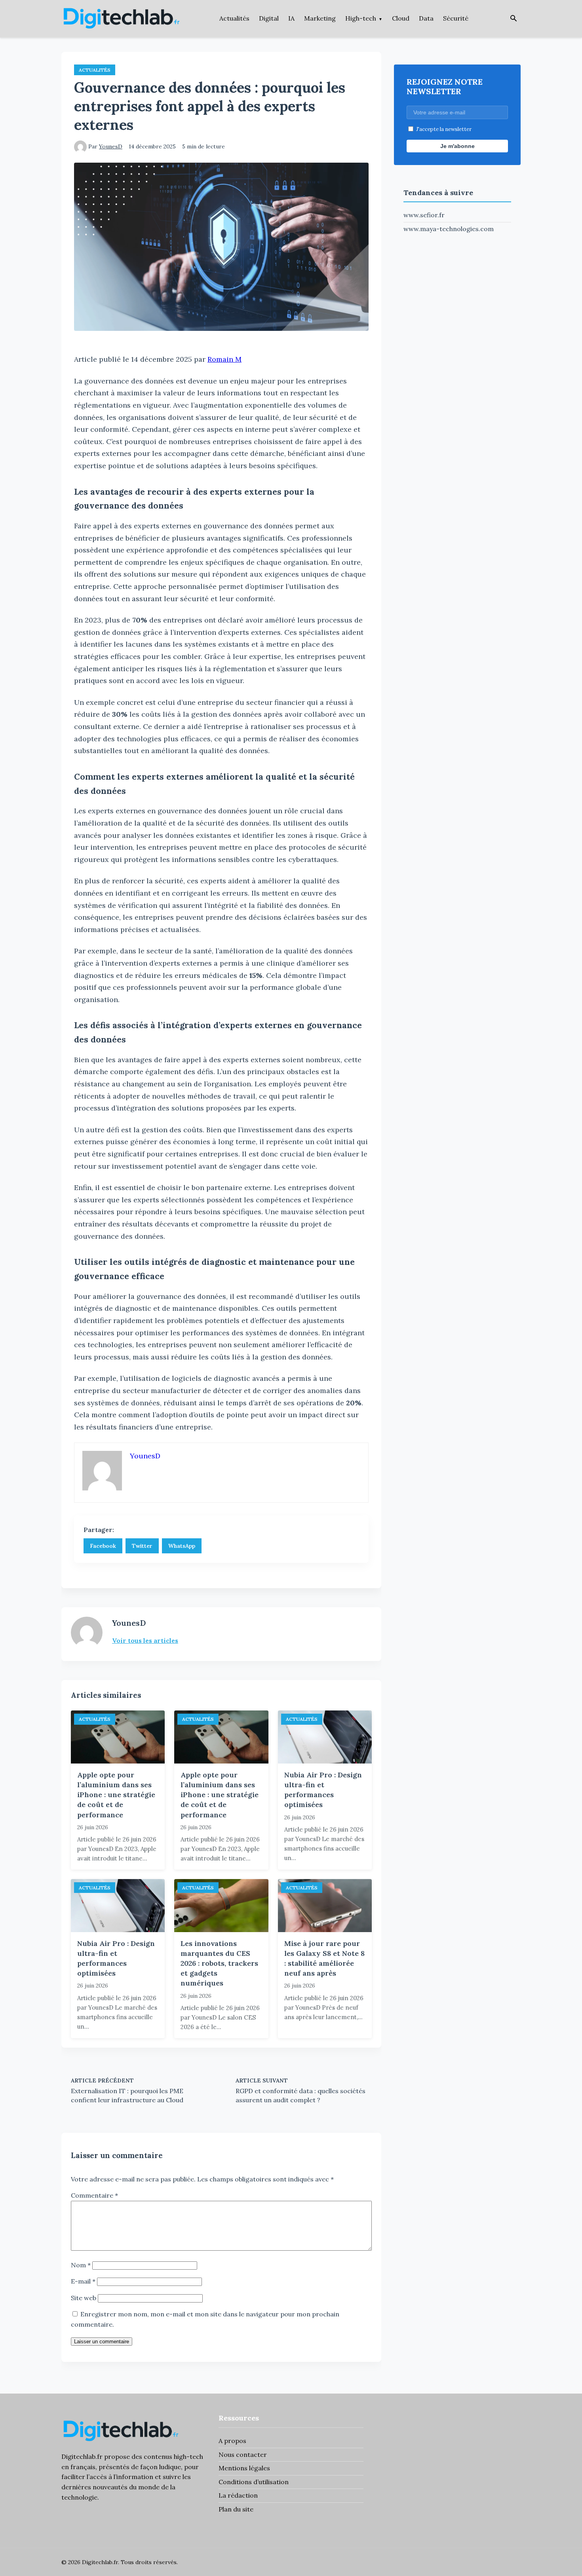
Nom (81, 2265)
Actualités (234, 18)
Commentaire (94, 2195)
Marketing (320, 18)
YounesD (111, 146)
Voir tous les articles (145, 1640)
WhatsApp (182, 1546)
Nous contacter (243, 2455)
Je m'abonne (457, 146)
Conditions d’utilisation (254, 2482)
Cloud (401, 18)
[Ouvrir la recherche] (514, 19)
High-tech (361, 18)
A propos (232, 2441)
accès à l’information (121, 2477)
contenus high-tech (173, 2456)
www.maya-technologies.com (449, 229)
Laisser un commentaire (102, 2342)
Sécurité (456, 18)
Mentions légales (244, 2468)
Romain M (224, 359)
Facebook (103, 1546)
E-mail (83, 2281)
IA (291, 18)
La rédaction (238, 2495)
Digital (269, 18)
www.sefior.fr (424, 215)
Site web (84, 2298)
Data (426, 18)
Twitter (142, 1546)
